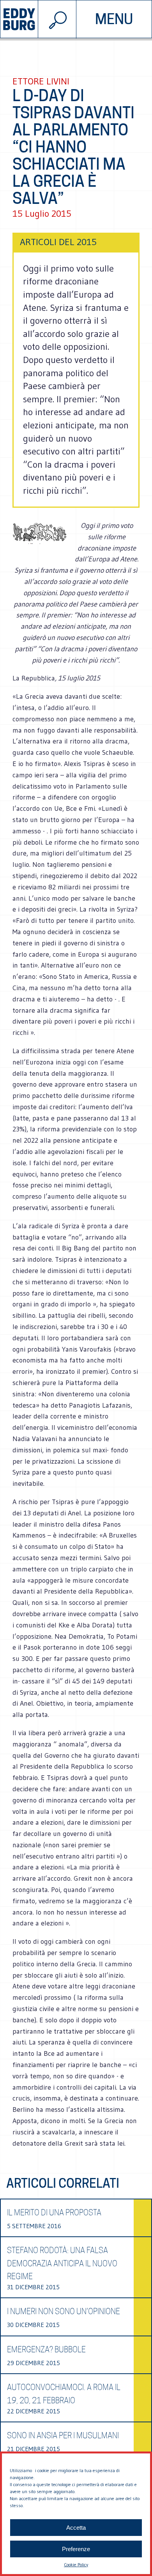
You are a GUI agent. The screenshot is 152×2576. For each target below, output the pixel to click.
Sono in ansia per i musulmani (63, 2436)
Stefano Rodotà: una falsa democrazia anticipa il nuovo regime (62, 2263)
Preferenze (76, 2549)
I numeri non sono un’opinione (64, 2311)
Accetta (76, 2528)
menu (114, 19)
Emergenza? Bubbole (46, 2350)
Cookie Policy (76, 2565)
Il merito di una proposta (54, 2213)
